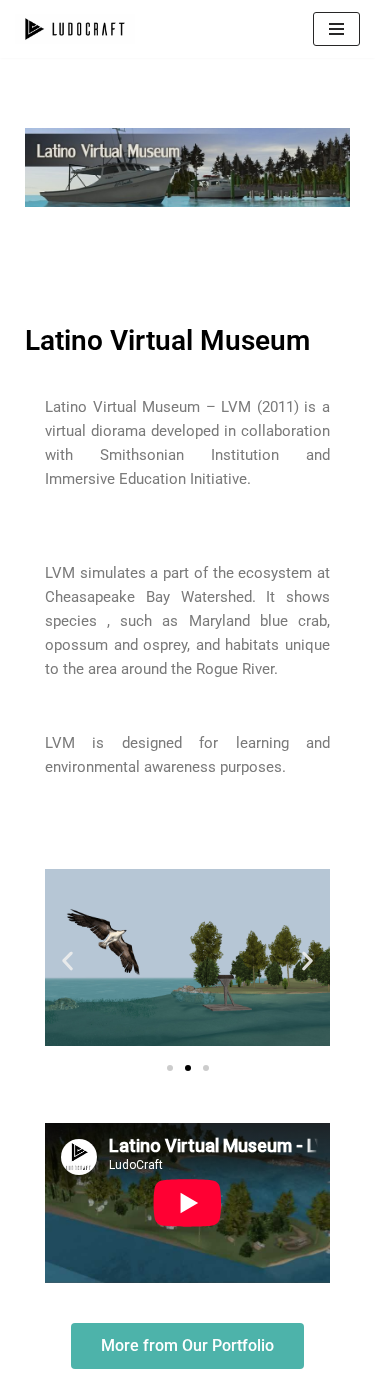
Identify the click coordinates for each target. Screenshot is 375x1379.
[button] (67, 960)
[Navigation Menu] (336, 29)
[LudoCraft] (75, 29)
